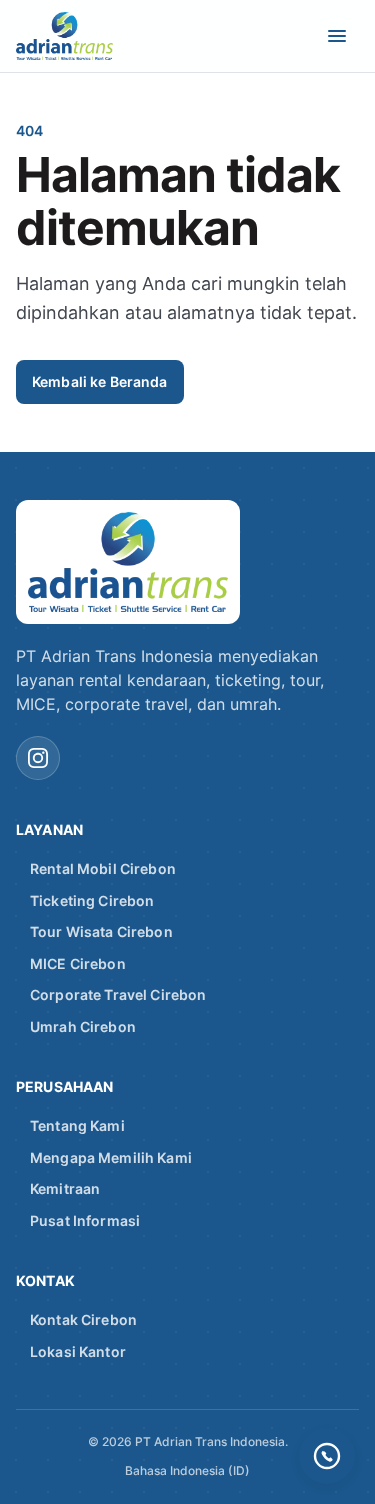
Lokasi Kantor (78, 1351)
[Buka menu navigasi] (337, 36)
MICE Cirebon (78, 963)
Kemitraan (65, 1188)
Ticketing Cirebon (92, 900)
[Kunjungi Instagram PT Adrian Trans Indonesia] (38, 758)
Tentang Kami (77, 1125)
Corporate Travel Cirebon (118, 994)
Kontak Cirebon (83, 1319)
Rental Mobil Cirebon (103, 868)
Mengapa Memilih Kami (111, 1157)
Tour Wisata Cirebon (101, 931)
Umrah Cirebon (83, 1026)
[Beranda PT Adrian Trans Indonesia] (80, 36)
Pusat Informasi (85, 1220)
